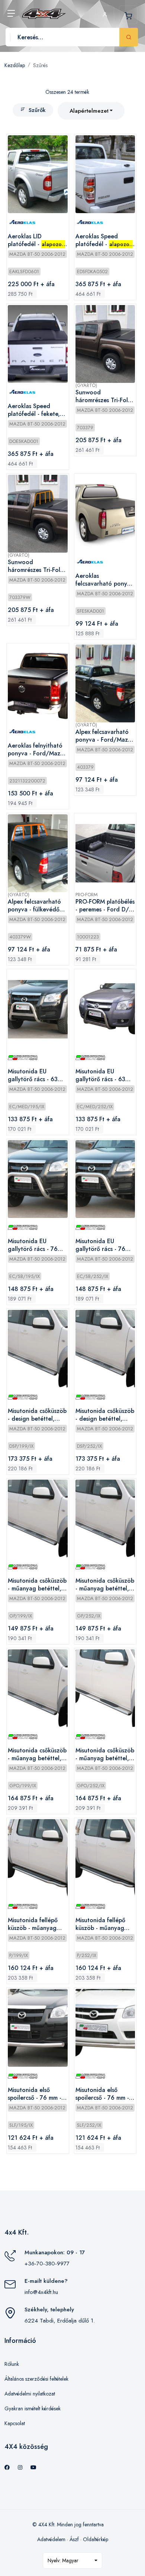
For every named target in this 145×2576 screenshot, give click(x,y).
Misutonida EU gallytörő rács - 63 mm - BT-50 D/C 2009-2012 (100, 1076)
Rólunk (12, 2364)
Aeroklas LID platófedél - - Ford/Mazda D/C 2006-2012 (36, 241)
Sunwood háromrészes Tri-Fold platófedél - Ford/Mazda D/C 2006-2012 (104, 397)
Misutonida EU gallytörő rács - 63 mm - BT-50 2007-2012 (33, 1076)
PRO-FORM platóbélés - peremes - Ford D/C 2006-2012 (105, 906)
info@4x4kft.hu (41, 2292)
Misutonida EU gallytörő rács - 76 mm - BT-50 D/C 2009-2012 (100, 1245)
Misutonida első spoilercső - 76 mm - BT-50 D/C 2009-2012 (102, 2094)
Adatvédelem (51, 2539)
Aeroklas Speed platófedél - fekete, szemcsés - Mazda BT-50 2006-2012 (37, 410)
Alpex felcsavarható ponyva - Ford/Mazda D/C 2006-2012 (105, 736)
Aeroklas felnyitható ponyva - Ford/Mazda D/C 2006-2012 (38, 750)
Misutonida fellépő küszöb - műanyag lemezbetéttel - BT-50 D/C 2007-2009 (37, 1924)
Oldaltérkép (96, 2539)
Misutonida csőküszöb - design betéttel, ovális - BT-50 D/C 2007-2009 (37, 1415)
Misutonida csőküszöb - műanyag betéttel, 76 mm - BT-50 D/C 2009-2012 (105, 1585)
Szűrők (37, 110)
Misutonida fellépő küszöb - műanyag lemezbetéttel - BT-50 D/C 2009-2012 (105, 1924)
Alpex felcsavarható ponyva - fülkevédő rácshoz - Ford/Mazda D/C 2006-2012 (34, 906)
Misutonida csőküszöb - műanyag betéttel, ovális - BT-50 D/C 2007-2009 (37, 1755)
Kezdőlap (15, 65)
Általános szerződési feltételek (36, 2379)
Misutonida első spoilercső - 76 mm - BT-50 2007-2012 (35, 2094)
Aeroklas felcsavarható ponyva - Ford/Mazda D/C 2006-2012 (104, 580)
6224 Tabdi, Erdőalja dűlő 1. (60, 2321)
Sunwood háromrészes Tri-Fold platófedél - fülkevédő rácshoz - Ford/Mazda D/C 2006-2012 (36, 566)
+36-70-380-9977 (47, 2264)
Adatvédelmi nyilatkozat (30, 2394)
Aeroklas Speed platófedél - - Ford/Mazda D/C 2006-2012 (104, 241)
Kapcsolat (15, 2423)
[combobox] (91, 111)
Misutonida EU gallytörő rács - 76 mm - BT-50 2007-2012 (33, 1245)
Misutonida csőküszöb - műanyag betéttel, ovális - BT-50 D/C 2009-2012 (105, 1755)
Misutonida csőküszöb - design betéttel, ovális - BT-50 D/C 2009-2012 (105, 1415)
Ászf (74, 2539)
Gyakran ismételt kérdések (33, 2408)
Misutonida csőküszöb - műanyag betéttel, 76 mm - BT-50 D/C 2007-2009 (37, 1585)
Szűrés (40, 65)
